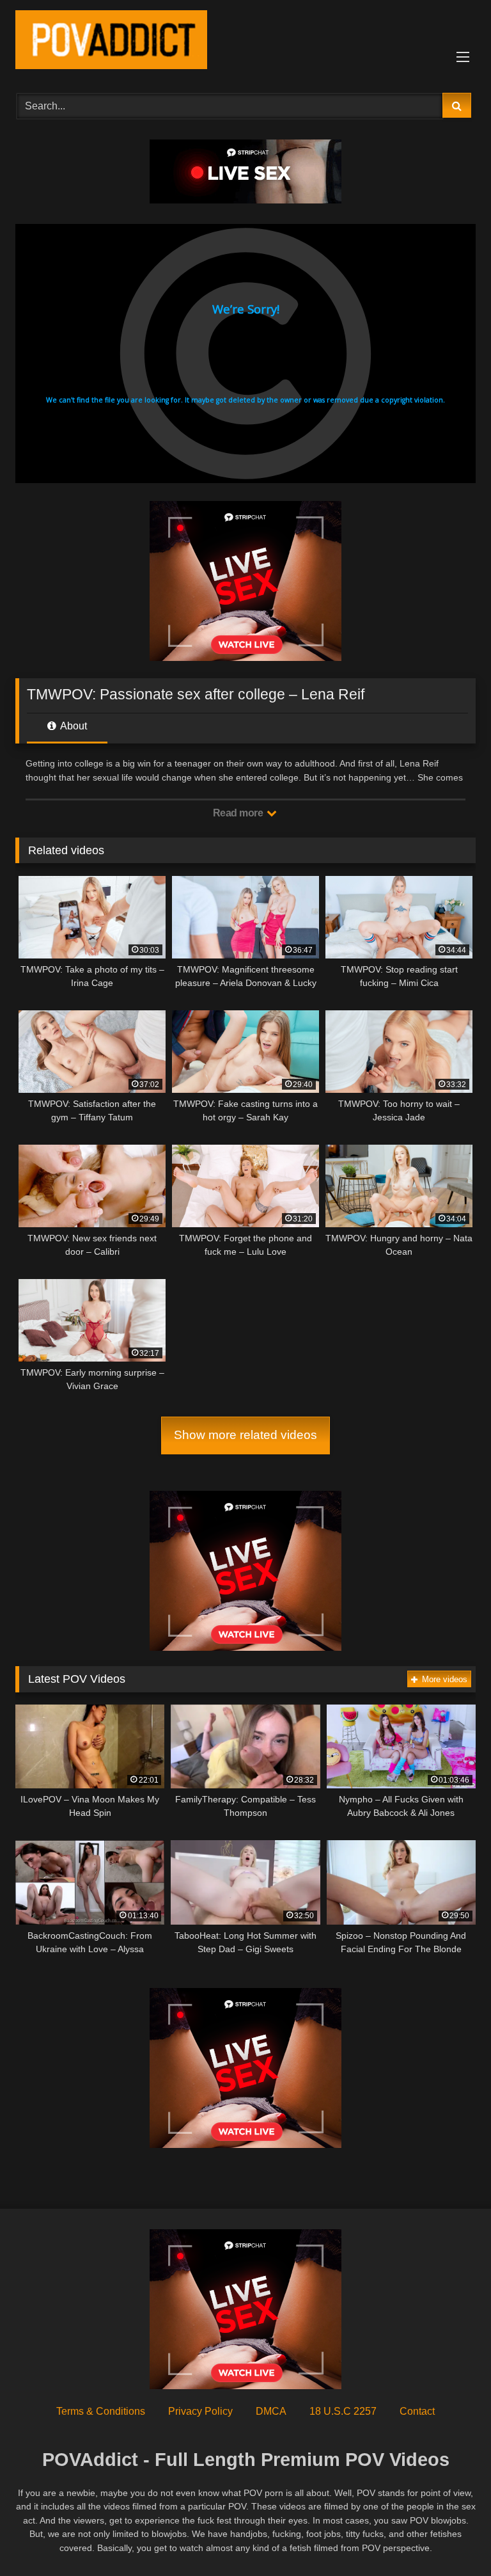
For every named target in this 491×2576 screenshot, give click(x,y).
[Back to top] (451, 2538)
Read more (239, 813)
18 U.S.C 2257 (343, 2411)
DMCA (271, 2411)
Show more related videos (245, 1435)
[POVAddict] (245, 42)
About (73, 726)
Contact (417, 2411)
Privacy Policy (200, 2411)
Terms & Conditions (101, 2411)
